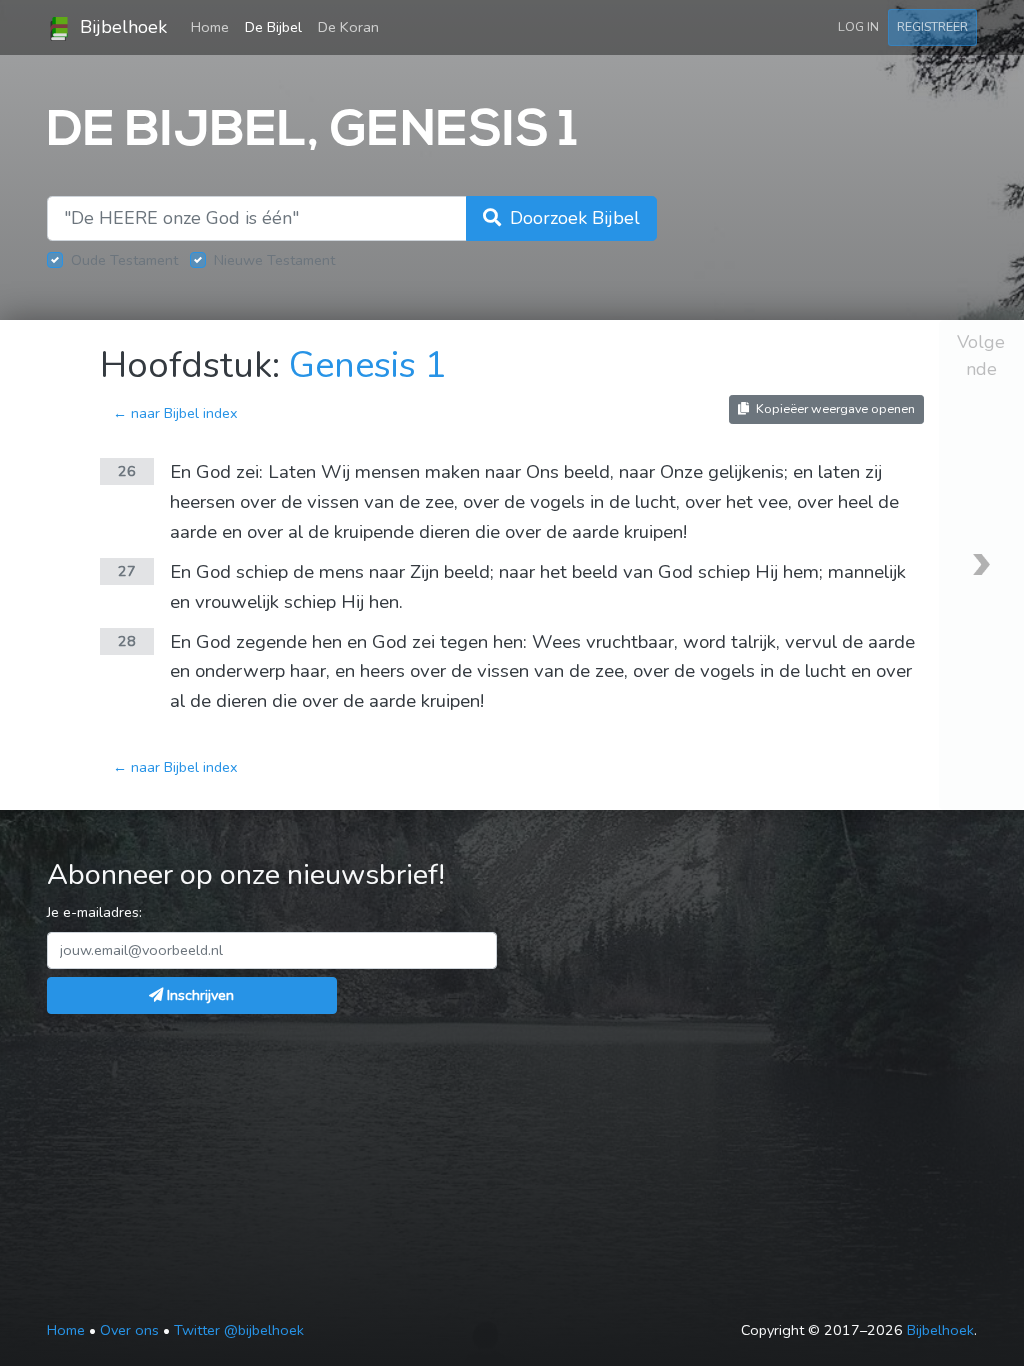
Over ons (129, 1330)
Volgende (981, 355)
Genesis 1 (368, 365)
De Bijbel (273, 27)
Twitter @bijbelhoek (239, 1330)
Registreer (932, 26)
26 (127, 471)
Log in (858, 26)
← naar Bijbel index (175, 413)
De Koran (348, 27)
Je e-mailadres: (94, 912)
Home (214, 26)
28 (127, 641)
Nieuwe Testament (274, 260)
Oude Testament (124, 260)
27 (127, 571)
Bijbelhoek (121, 27)
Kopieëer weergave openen (834, 408)
